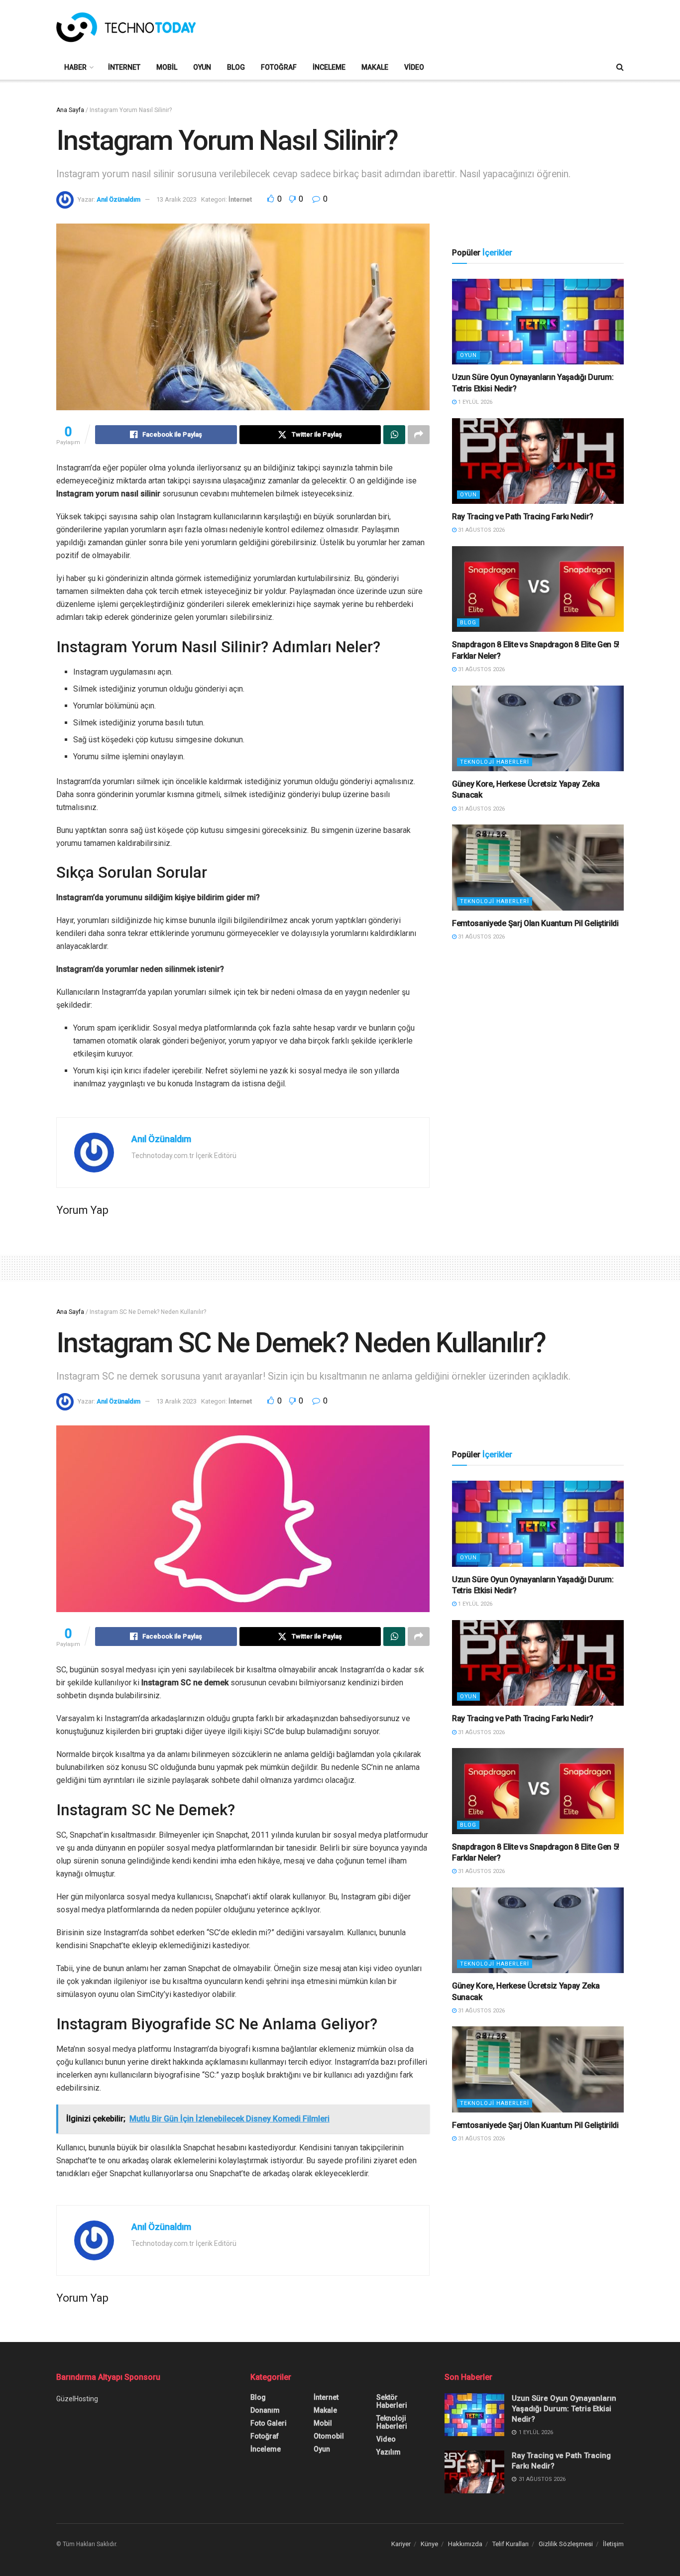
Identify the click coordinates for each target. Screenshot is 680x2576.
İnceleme (329, 67)
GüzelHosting (77, 2399)
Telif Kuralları (510, 2544)
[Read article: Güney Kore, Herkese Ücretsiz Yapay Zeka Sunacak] (538, 729)
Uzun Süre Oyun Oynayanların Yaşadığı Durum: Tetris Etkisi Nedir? (564, 2409)
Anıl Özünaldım (118, 199)
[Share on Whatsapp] (394, 435)
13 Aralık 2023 (176, 199)
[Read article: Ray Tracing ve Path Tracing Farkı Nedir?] (538, 461)
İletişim (613, 2544)
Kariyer (401, 2544)
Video (414, 67)
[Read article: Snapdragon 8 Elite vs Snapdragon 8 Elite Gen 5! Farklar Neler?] (538, 589)
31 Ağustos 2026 (481, 530)
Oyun (202, 67)
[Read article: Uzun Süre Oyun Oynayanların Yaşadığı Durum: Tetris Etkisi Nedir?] (538, 322)
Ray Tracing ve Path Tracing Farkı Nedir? (522, 517)
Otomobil (329, 2436)
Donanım (265, 2410)
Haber (75, 67)
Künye (429, 2544)
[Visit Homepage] (126, 27)
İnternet (124, 67)
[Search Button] (620, 67)
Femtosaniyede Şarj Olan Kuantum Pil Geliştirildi (535, 923)
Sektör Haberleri (392, 2401)
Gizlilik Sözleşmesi (566, 2544)
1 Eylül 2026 (474, 402)
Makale (375, 67)
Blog (236, 67)
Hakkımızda (465, 2544)
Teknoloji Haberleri (495, 762)
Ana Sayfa (70, 110)
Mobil (167, 67)
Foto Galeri (269, 2423)
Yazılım (389, 2452)
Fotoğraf (279, 67)
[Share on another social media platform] (419, 435)
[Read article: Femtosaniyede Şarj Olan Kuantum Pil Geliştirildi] (538, 868)
